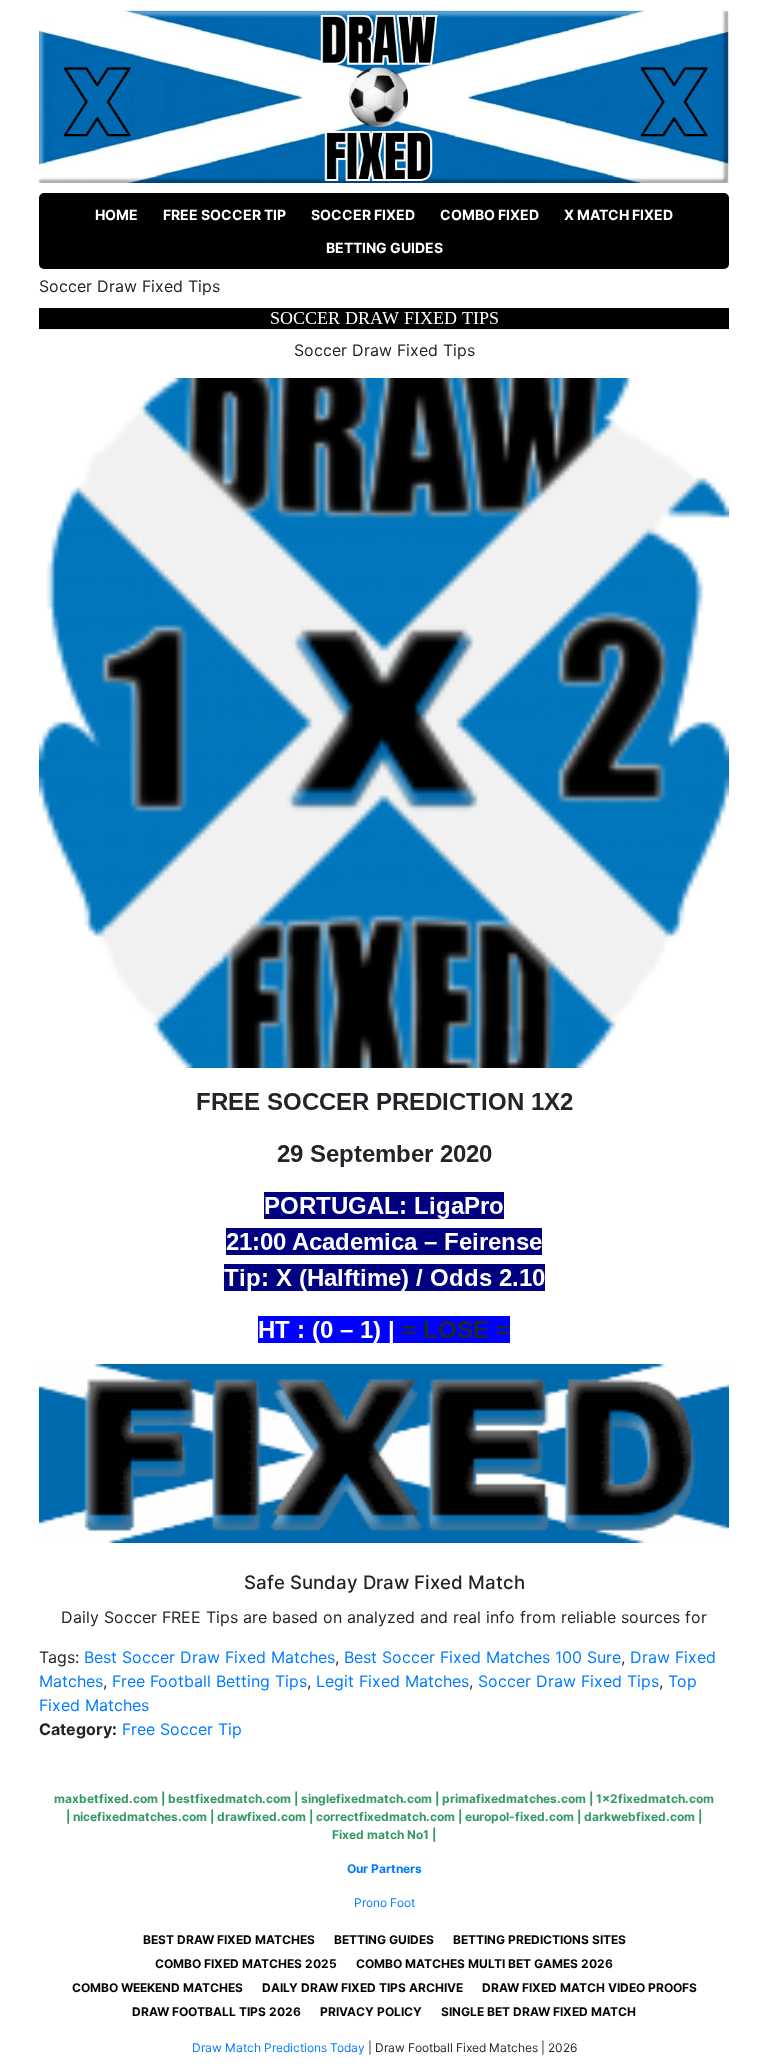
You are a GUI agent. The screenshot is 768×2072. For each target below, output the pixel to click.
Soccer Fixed (363, 214)
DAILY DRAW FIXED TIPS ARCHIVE (362, 1987)
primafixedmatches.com (514, 1798)
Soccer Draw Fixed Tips (568, 1681)
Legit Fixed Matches (392, 1681)
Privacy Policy (371, 2011)
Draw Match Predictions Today (278, 2047)
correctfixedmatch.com (385, 1816)
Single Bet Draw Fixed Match (538, 2011)
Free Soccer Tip (224, 214)
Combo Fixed (489, 214)
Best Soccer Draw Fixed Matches (209, 1657)
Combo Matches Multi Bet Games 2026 (484, 1963)
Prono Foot (384, 1902)
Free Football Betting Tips (209, 1681)
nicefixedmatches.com (140, 1816)
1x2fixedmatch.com (655, 1798)
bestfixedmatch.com (229, 1798)
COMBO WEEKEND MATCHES (157, 1987)
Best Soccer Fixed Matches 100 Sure (482, 1657)
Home (116, 214)
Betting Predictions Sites (539, 1939)
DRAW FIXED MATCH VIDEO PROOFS (589, 1987)
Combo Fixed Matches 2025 (246, 1963)
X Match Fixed (618, 214)
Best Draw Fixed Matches (229, 1939)
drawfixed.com (261, 1816)
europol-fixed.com (519, 1816)
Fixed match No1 (380, 1834)
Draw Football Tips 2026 (216, 2011)
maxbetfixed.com (106, 1798)
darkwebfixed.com (639, 1816)
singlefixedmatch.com (366, 1798)
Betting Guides (384, 247)
